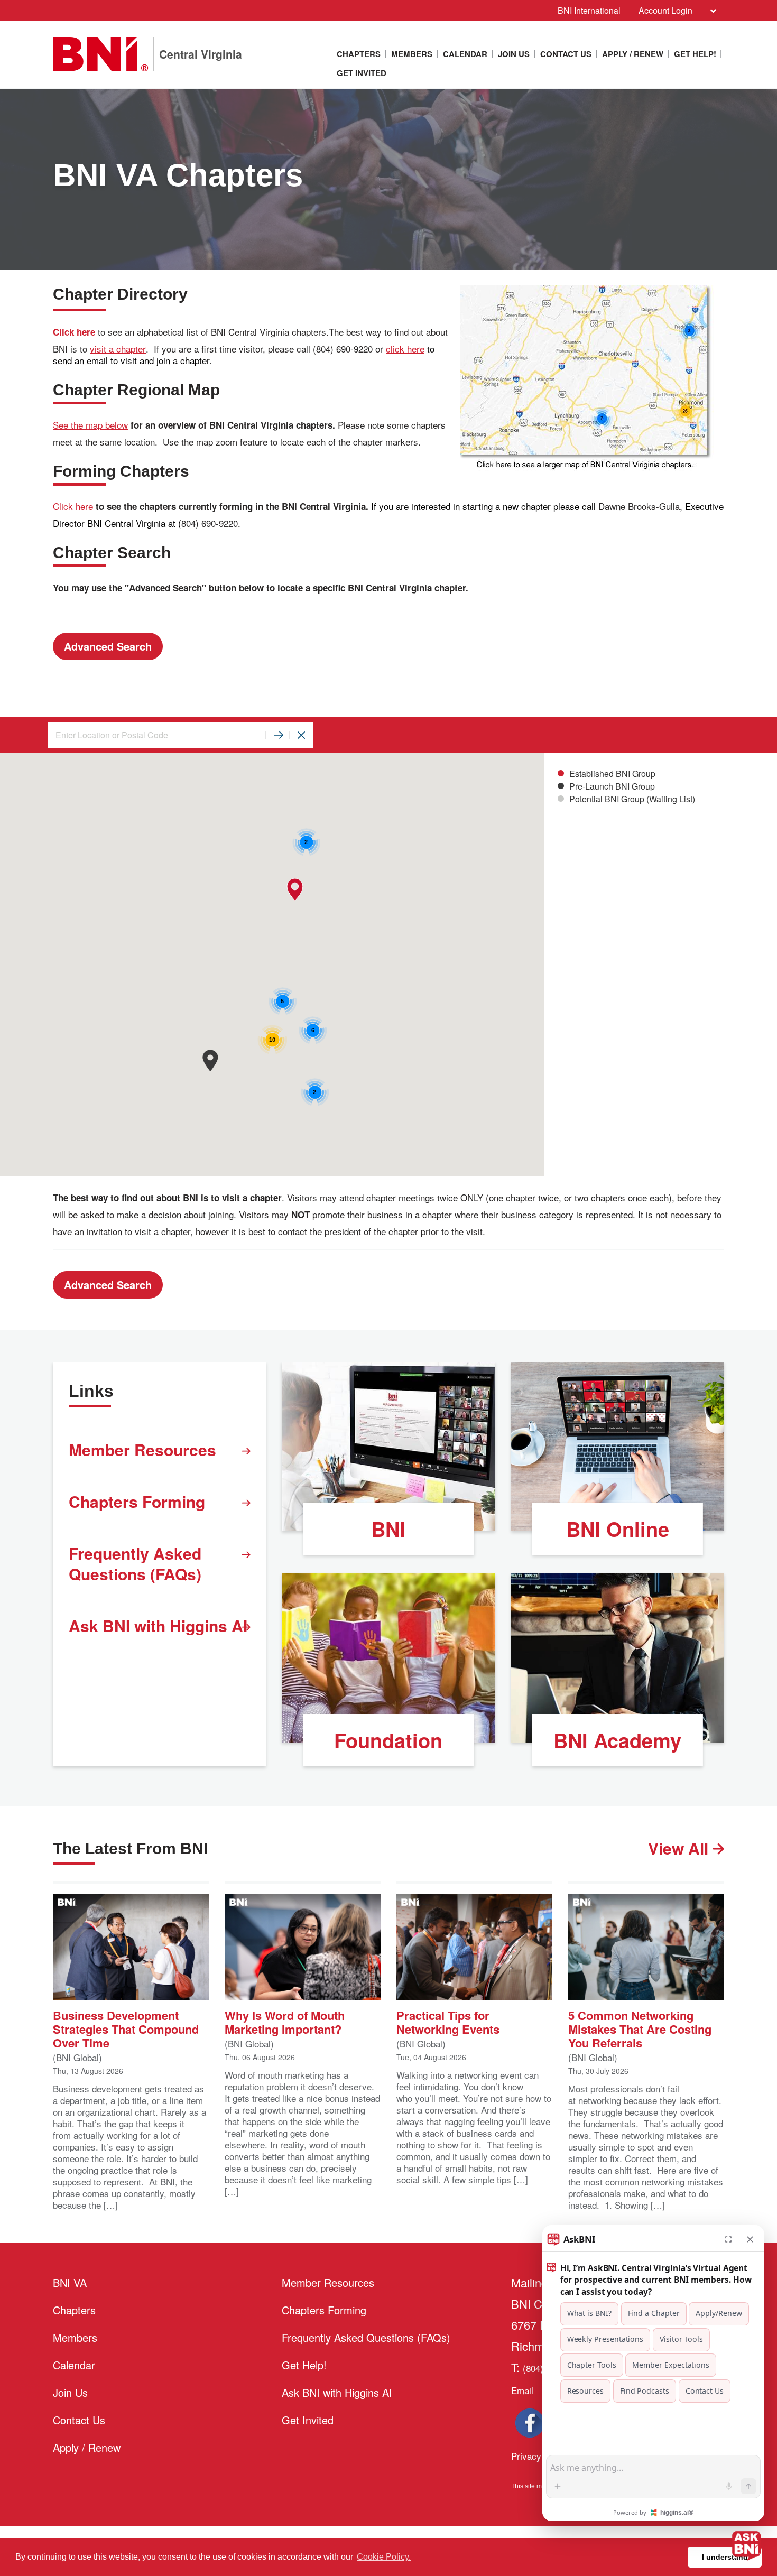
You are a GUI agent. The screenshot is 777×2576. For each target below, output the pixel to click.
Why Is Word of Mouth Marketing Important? (285, 2021)
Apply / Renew (633, 54)
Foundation (388, 1740)
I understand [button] (725, 2557)
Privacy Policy (540, 2456)
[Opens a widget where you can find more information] (90, 2531)
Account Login (665, 10)
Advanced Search (108, 646)
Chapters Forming (137, 1501)
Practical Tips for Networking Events (448, 2021)
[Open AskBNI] (746, 2545)
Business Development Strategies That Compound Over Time (126, 2028)
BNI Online (618, 1529)
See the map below (90, 425)
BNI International (589, 10)
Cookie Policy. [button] (384, 2557)
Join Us (514, 54)
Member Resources (142, 1449)
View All (680, 1848)
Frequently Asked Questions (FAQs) (135, 1563)
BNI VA (70, 2282)
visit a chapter (118, 349)
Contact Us (566, 54)
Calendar (465, 54)
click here (405, 349)
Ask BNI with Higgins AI (158, 1625)
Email (522, 2390)
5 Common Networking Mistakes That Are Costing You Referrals (640, 2028)
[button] (210, 1060)
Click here (73, 506)
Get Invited (362, 73)
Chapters (359, 54)
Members (412, 54)
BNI (388, 1529)
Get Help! (695, 54)
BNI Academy (617, 1740)
